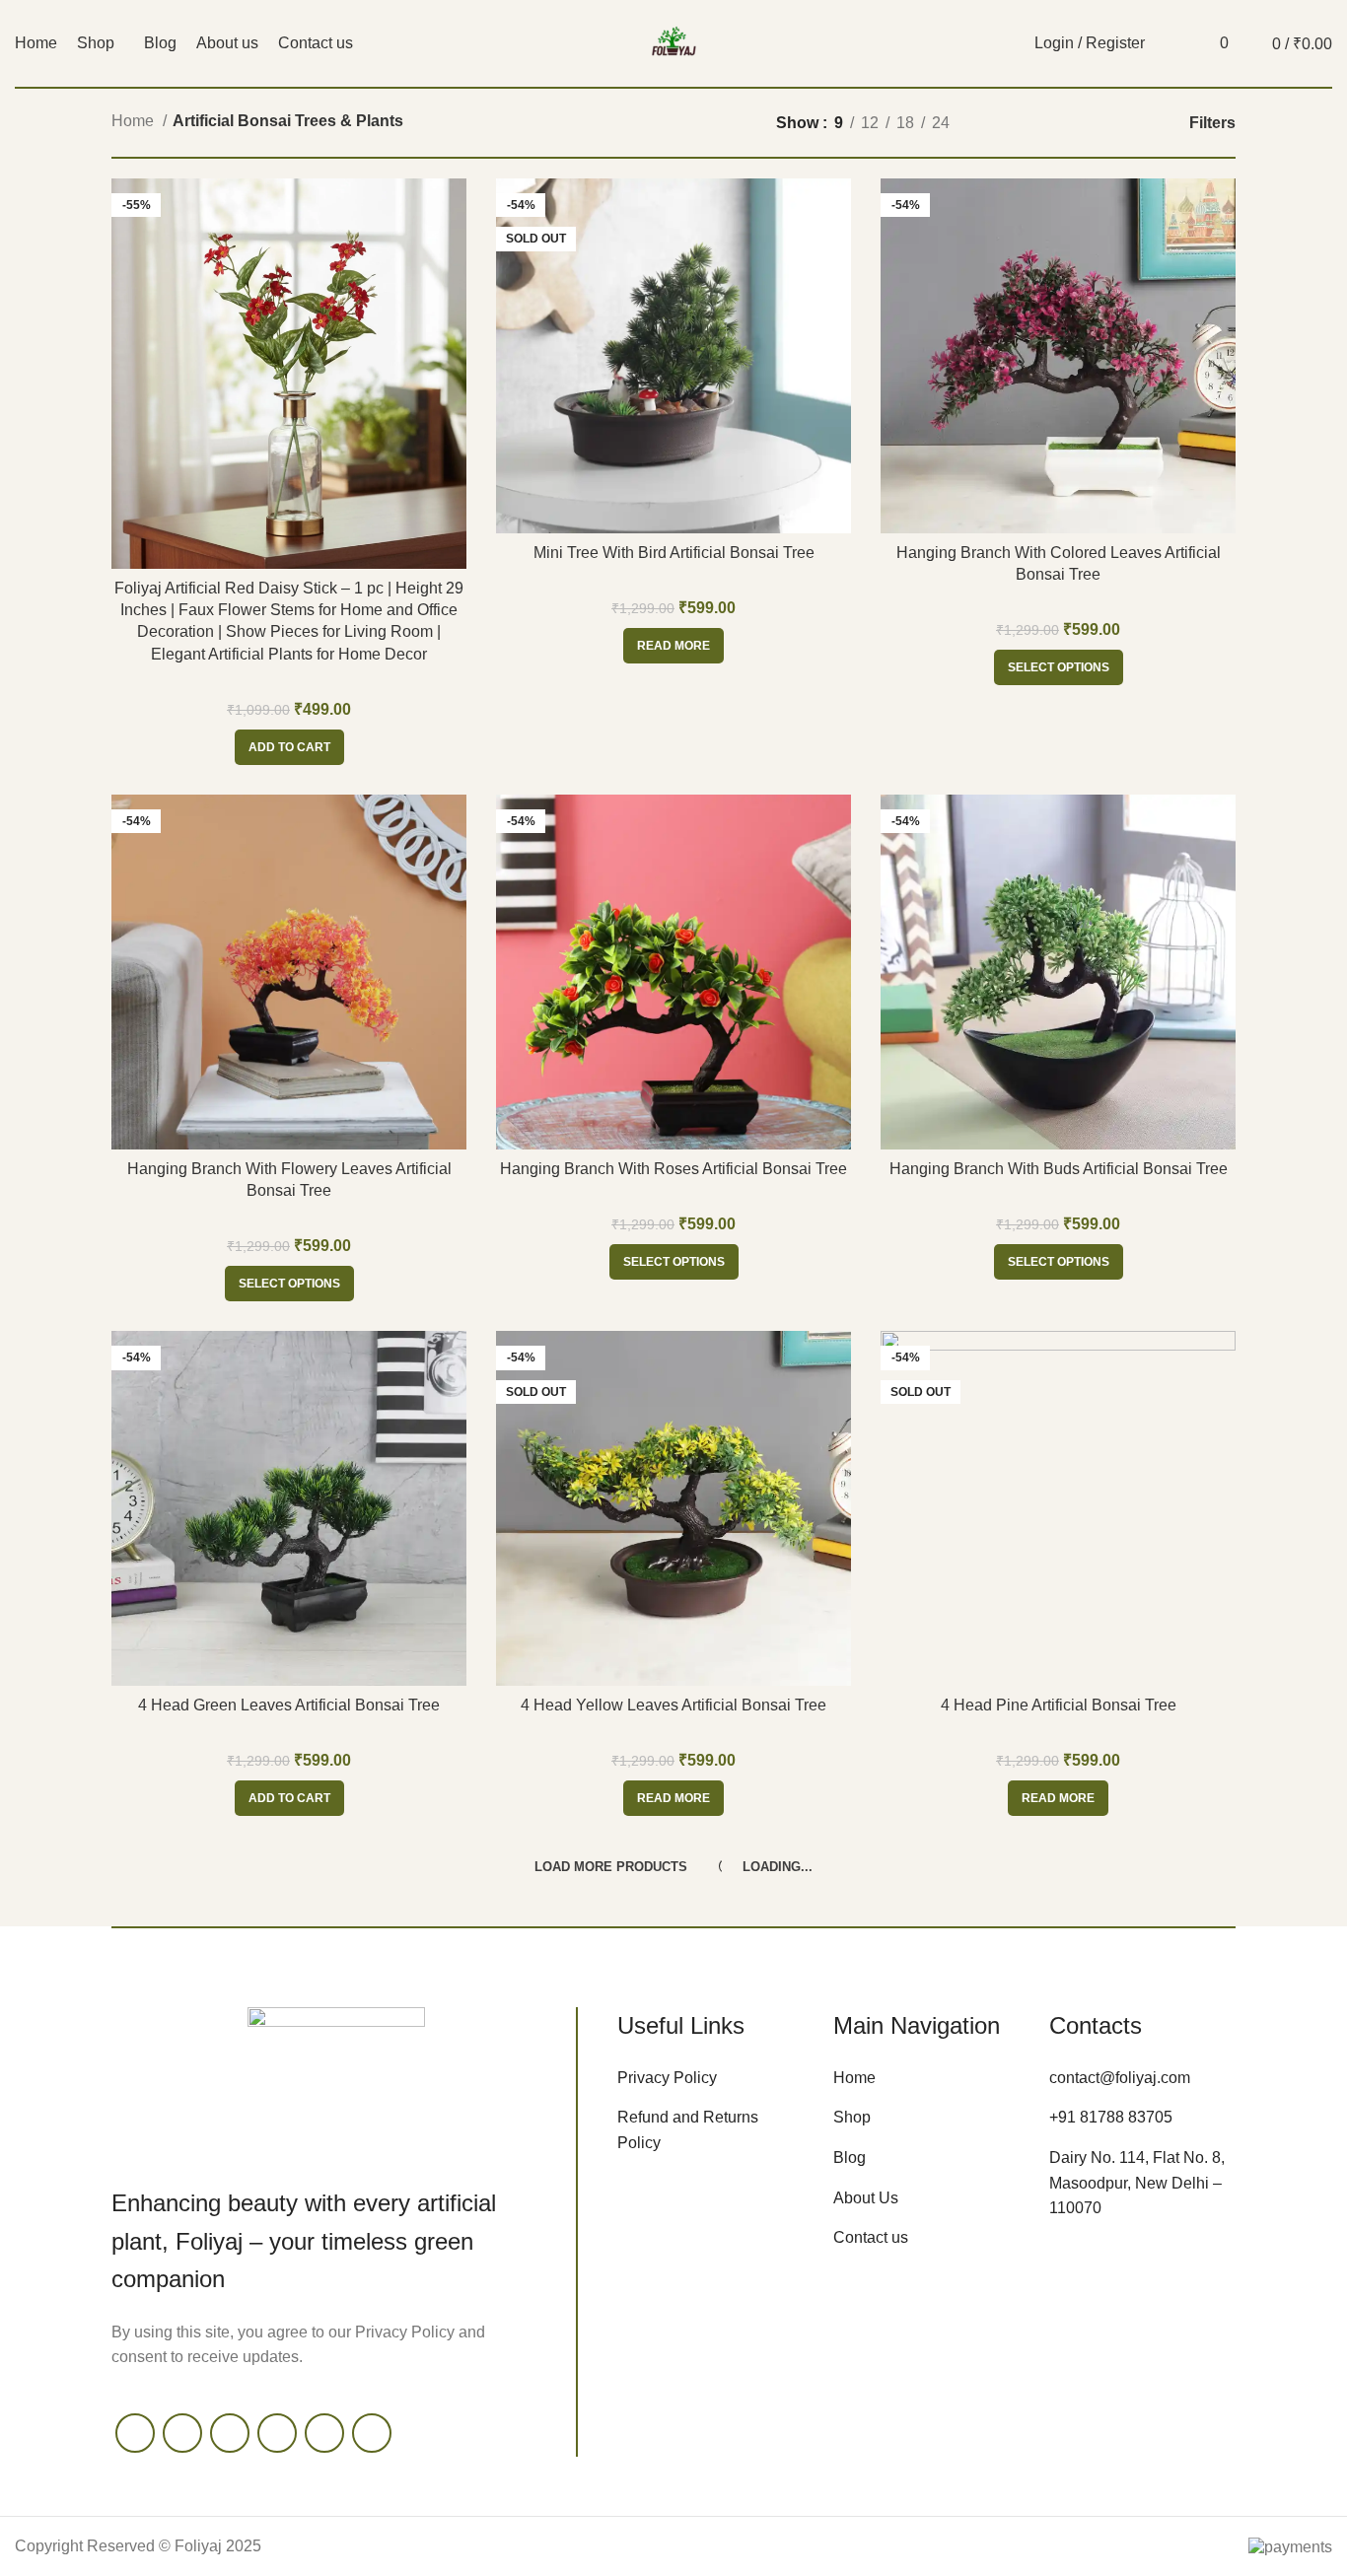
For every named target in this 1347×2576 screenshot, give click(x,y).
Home (135, 121)
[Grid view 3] (1081, 123)
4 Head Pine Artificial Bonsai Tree (1059, 1705)
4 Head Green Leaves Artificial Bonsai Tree (289, 1705)
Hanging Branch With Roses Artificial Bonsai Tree (673, 1169)
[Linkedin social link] (372, 2433)
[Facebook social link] (135, 2433)
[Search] (1170, 43)
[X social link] (182, 2433)
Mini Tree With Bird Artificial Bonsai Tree (674, 553)
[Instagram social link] (230, 2433)
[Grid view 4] (1118, 123)
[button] (289, 747)
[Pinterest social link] (324, 2433)
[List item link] (710, 2078)
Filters (1212, 123)
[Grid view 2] (1044, 123)
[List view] (1007, 123)
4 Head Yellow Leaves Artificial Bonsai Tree (673, 1705)
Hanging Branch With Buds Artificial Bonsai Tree (1059, 1169)
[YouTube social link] (277, 2433)
